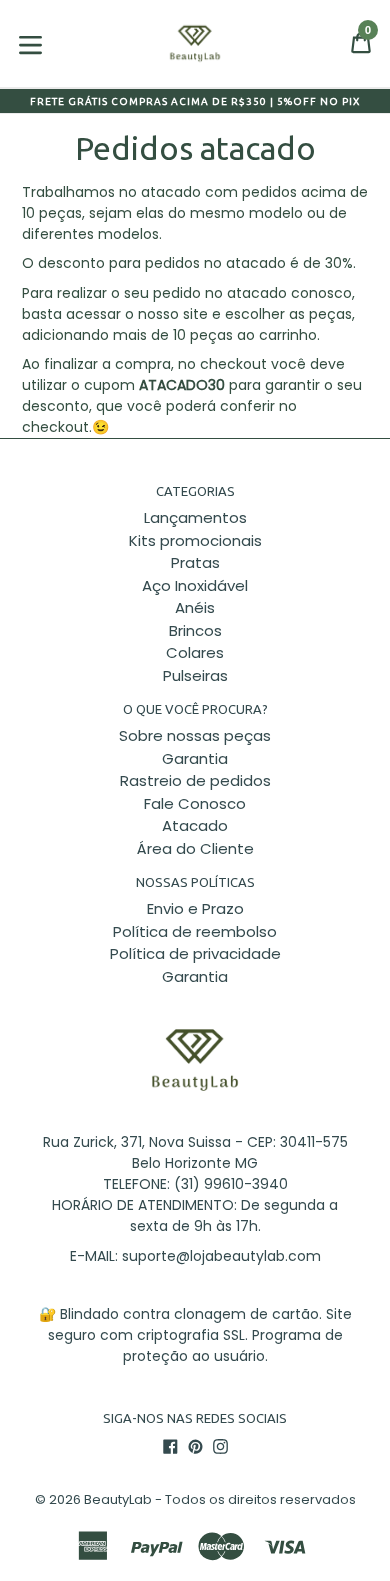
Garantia (195, 758)
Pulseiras (195, 675)
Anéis (195, 607)
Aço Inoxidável (195, 585)
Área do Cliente (195, 848)
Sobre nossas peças (195, 735)
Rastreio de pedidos (195, 780)
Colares (195, 652)
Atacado (195, 825)
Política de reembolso (195, 931)
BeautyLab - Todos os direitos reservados (220, 1499)
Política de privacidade (195, 953)
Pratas (195, 562)
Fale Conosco (195, 803)
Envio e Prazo (195, 908)
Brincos (195, 630)
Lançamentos (195, 517)
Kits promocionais (195, 540)
